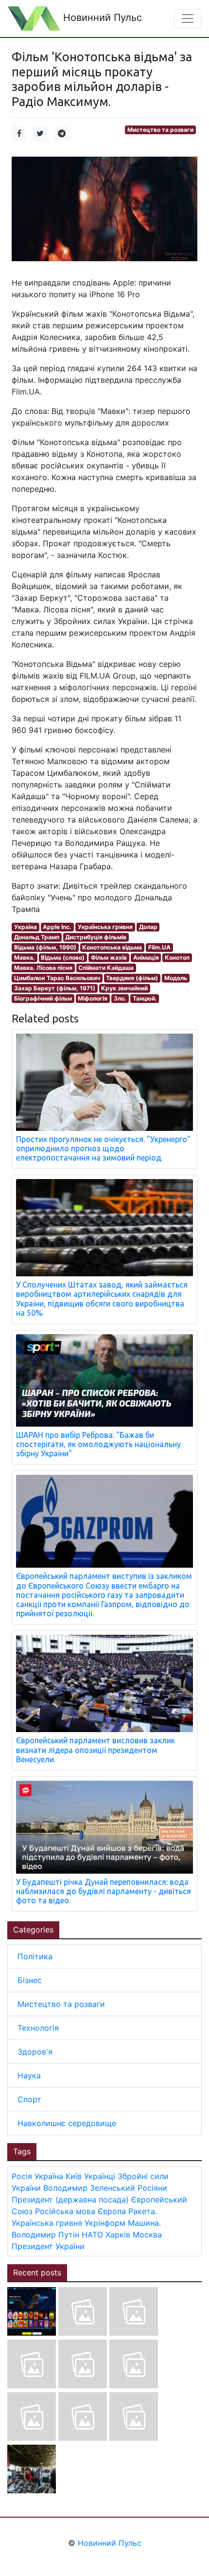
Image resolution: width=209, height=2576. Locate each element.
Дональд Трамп (37, 937)
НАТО (92, 2235)
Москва (147, 2235)
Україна (26, 927)
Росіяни (152, 2188)
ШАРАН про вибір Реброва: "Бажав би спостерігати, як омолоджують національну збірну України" (98, 1444)
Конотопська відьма (112, 947)
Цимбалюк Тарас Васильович (57, 978)
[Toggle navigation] (188, 18)
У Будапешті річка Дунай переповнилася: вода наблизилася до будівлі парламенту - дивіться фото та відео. (104, 1891)
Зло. (120, 998)
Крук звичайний (124, 988)
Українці (100, 2176)
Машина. (144, 2223)
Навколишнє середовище (67, 2123)
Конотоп (177, 957)
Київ (74, 2176)
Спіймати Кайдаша (106, 968)
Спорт (29, 2099)
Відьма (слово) (63, 957)
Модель (176, 978)
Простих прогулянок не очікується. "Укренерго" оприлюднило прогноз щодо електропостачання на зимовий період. (103, 1148)
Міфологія (93, 998)
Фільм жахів (109, 957)
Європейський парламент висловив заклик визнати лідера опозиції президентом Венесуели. (96, 1750)
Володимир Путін (45, 2235)
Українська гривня (105, 927)
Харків (118, 2235)
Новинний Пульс (101, 18)
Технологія (38, 2028)
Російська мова (65, 2211)
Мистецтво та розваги (160, 130)
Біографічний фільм (43, 998)
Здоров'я (35, 2052)
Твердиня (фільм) (132, 978)
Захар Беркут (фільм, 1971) (55, 988)
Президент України (48, 2246)
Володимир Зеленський (89, 2188)
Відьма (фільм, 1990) (45, 947)
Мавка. (25, 957)
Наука (29, 2075)
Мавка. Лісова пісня (43, 968)
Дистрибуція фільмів (96, 937)
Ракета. (143, 2211)
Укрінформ (105, 2223)
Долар (148, 927)
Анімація (146, 957)
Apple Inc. (57, 927)
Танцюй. (145, 998)
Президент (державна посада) (70, 2200)
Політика (35, 1956)
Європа (112, 2211)
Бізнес (30, 1980)
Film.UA (159, 947)
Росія (22, 2176)
